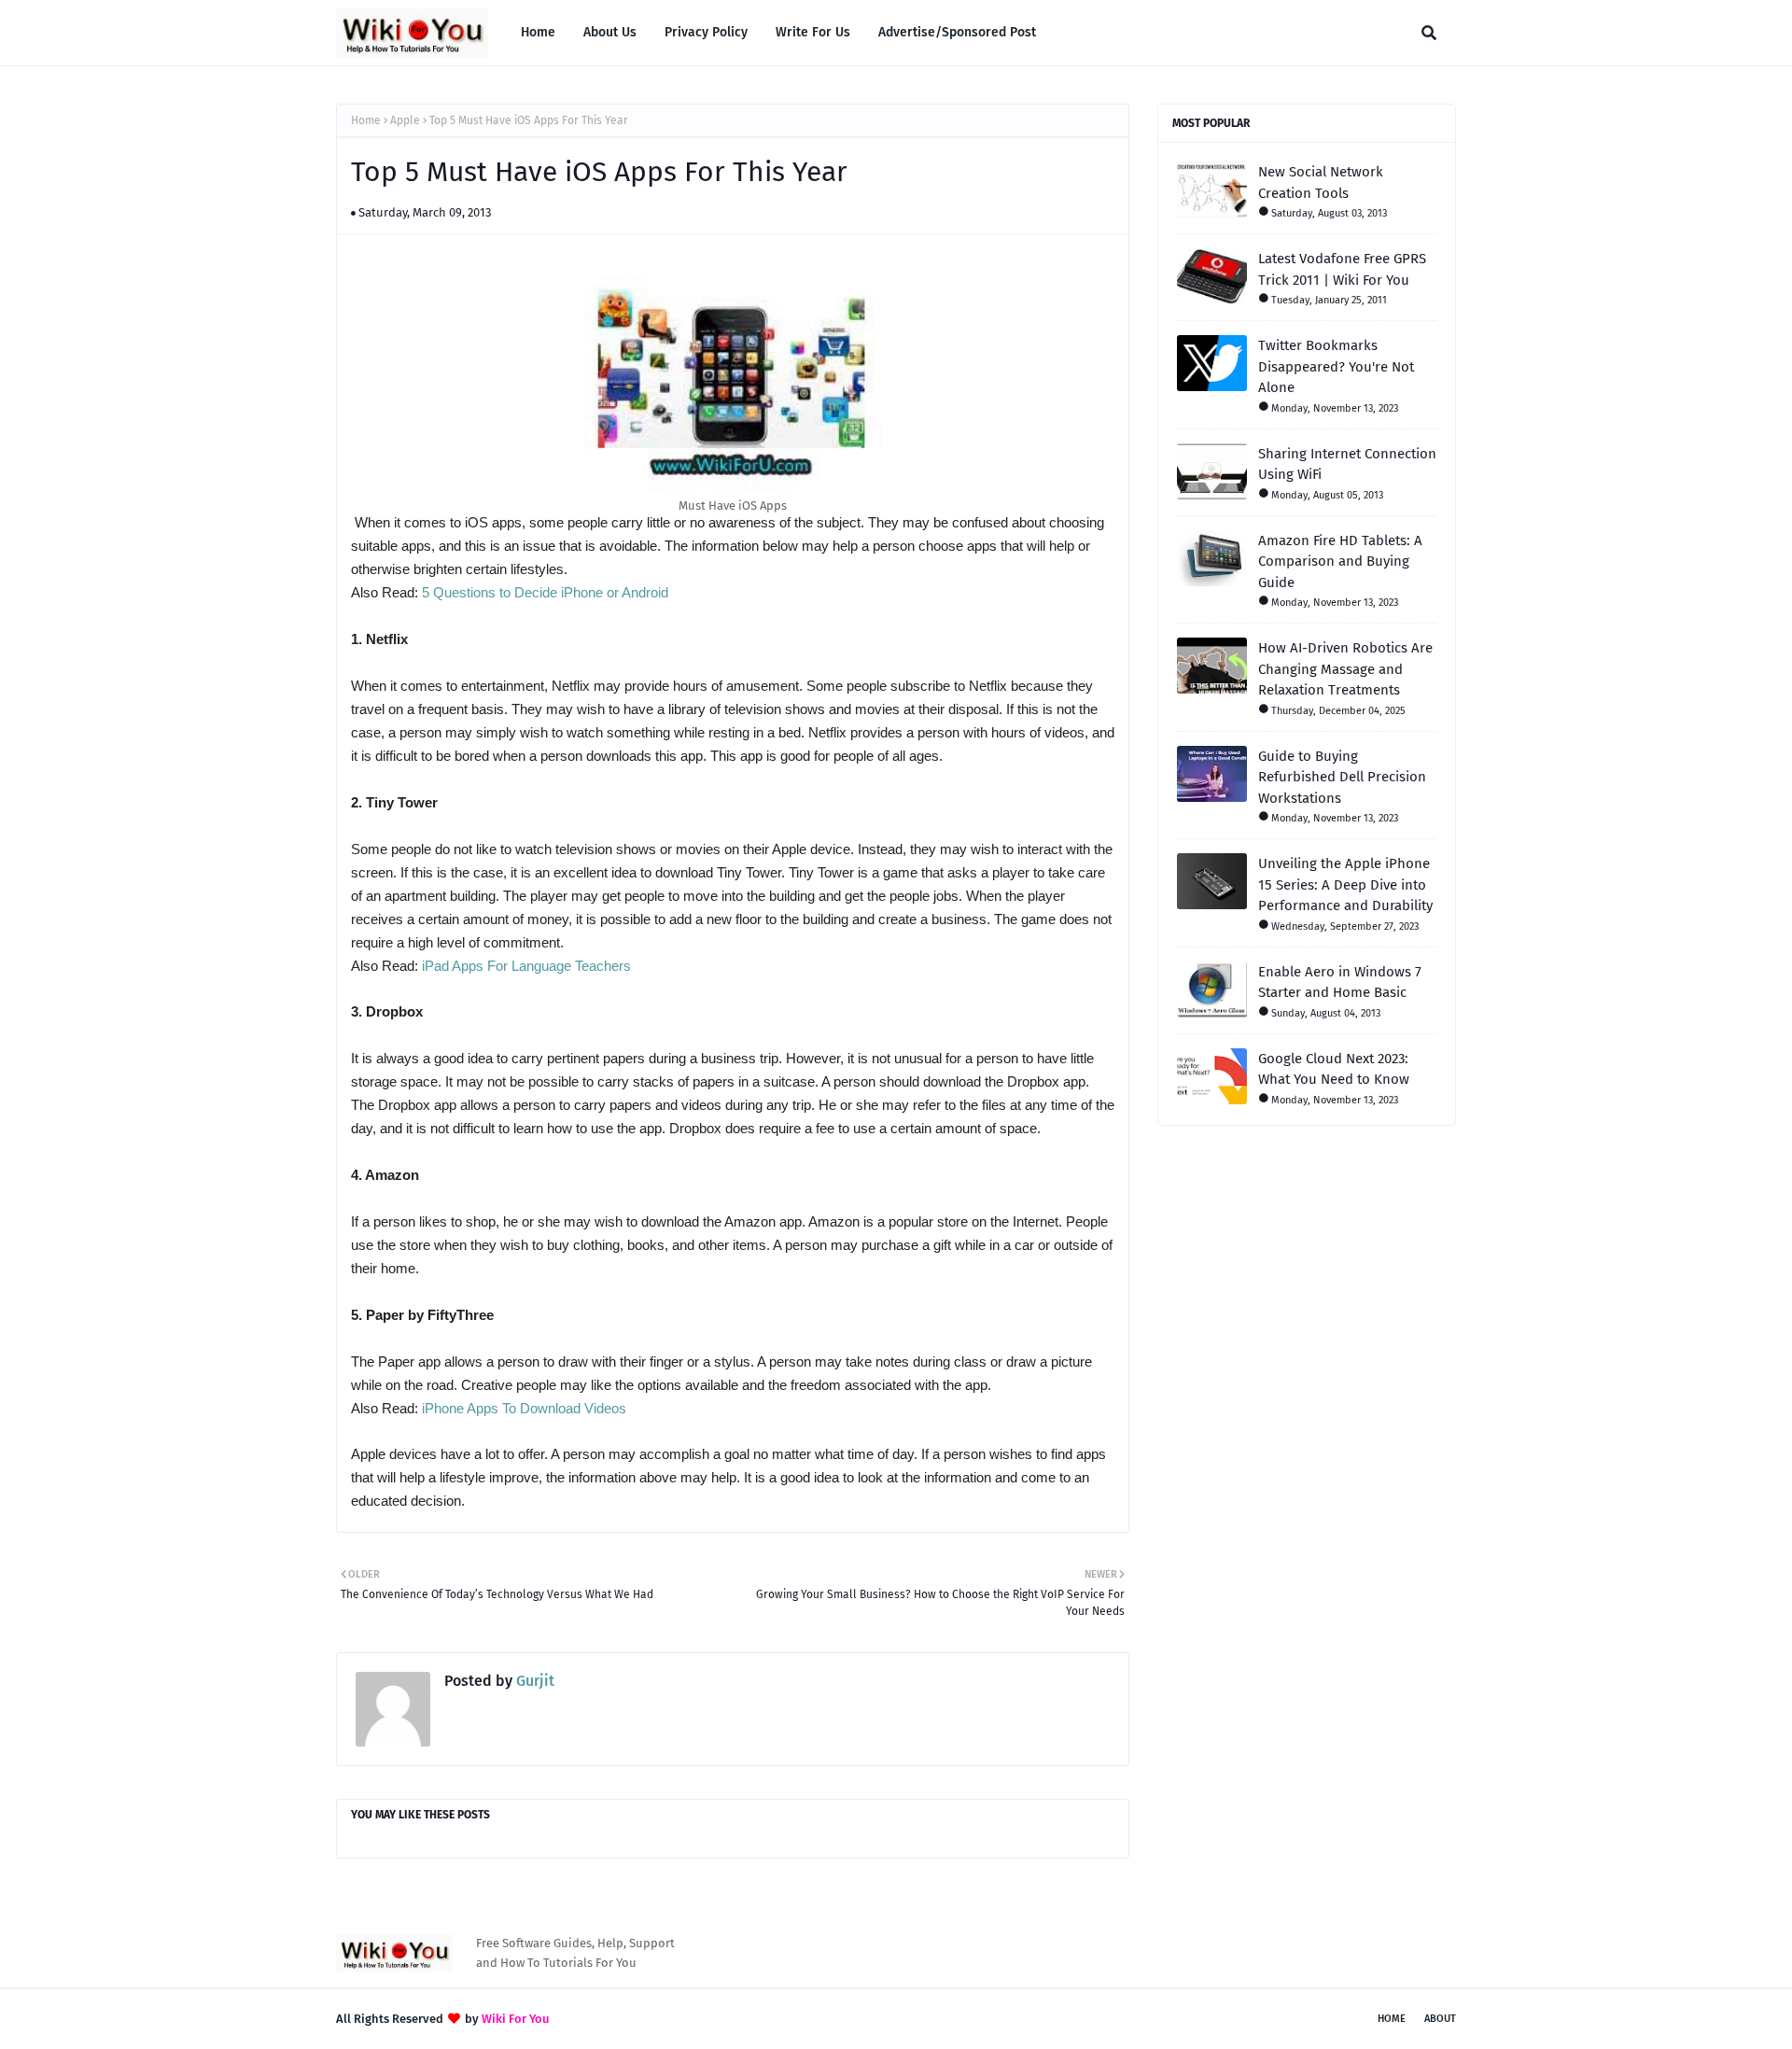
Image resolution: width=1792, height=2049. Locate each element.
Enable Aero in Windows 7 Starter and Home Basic (1340, 982)
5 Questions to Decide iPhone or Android (545, 592)
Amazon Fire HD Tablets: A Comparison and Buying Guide (1340, 561)
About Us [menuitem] (610, 32)
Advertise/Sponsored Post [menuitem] (957, 32)
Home (366, 120)
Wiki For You (516, 2019)
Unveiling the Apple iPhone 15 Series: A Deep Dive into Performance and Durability (1345, 884)
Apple (405, 120)
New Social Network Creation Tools (1321, 182)
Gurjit (533, 1681)
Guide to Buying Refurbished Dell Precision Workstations (1342, 777)
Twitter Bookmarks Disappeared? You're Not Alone (1336, 366)
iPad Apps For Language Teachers (526, 966)
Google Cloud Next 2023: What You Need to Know (1334, 1069)
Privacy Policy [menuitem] (706, 32)
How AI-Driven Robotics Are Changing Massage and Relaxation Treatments (1345, 669)
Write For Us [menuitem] (813, 32)
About (1440, 2019)
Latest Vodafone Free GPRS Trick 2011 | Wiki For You (1342, 269)
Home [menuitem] (538, 32)
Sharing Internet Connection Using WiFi (1347, 464)
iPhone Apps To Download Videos (524, 1408)
